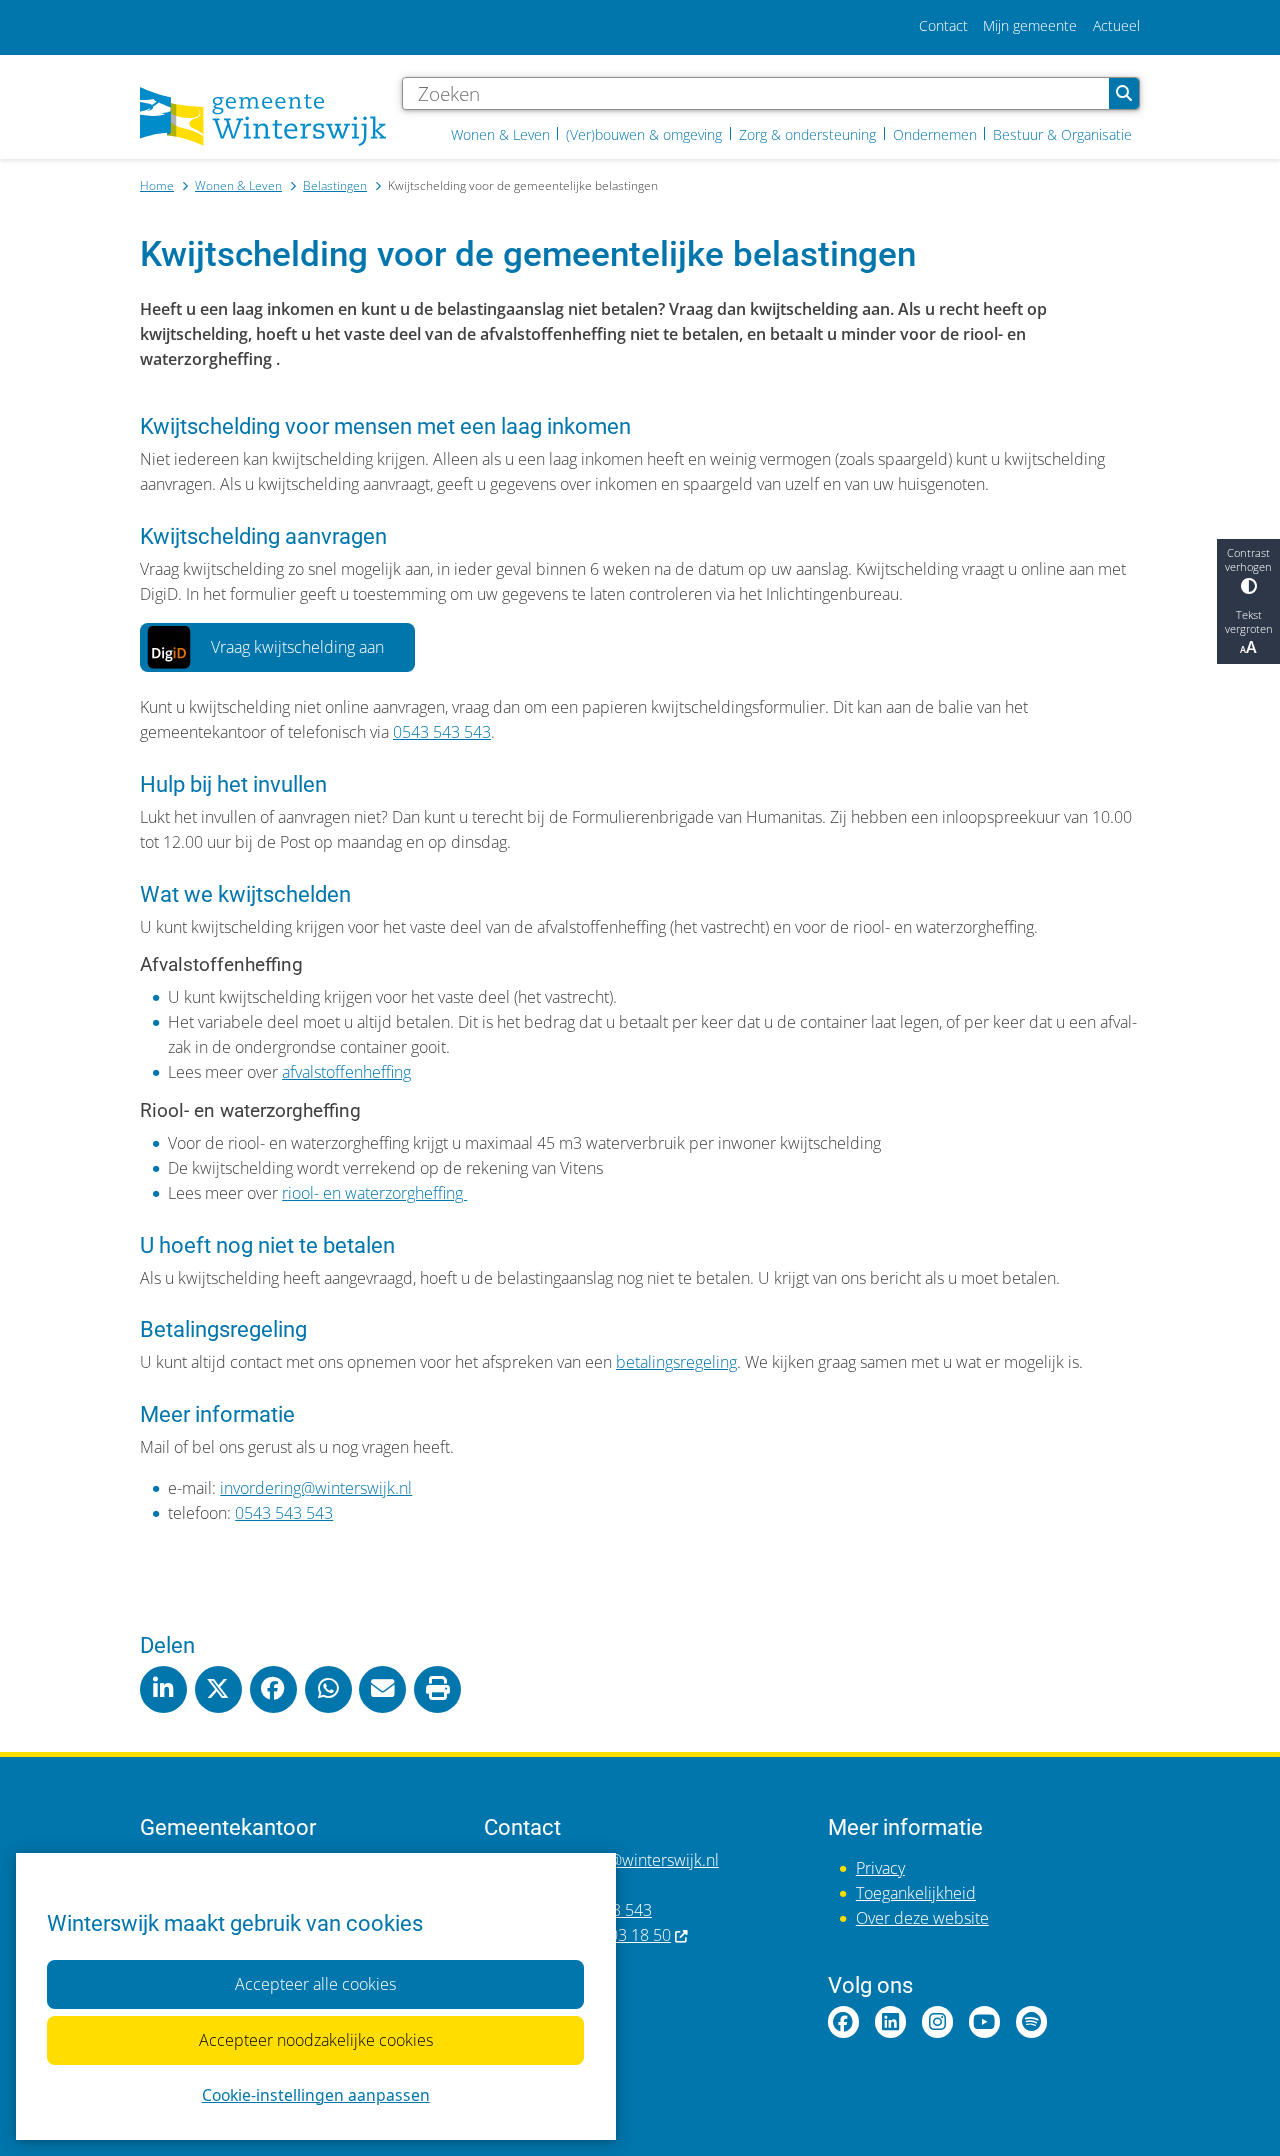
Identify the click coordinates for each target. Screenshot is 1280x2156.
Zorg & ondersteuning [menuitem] (807, 134)
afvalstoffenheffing (346, 1072)
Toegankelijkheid (916, 1893)
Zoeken (1124, 93)
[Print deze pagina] (437, 1689)
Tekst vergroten (1249, 622)
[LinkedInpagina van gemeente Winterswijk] (890, 2021)
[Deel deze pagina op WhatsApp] (328, 1689)
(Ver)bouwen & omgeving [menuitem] (644, 134)
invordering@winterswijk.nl (316, 1488)
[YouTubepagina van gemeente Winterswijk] (984, 2021)
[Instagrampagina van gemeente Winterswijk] (937, 2021)
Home (157, 185)
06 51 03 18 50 (618, 1935)
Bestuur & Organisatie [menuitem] (1062, 134)
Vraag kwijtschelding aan (297, 647)
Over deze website (922, 1918)
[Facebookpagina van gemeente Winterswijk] (843, 2021)
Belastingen (335, 185)
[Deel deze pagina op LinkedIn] (163, 1689)
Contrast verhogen (1248, 560)
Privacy (880, 1868)
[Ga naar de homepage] (263, 116)
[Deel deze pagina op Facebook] (273, 1689)
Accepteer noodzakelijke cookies (316, 2040)
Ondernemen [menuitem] (935, 134)
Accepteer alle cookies (315, 1984)
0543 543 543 (442, 732)
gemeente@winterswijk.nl (627, 1860)
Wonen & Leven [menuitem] (500, 134)
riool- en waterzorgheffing (374, 1193)
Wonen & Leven (238, 185)
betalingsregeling (676, 1362)
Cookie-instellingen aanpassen (316, 2095)
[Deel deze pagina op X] (218, 1689)
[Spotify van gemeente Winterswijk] (1031, 2021)
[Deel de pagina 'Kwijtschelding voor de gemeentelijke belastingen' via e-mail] (382, 1689)
